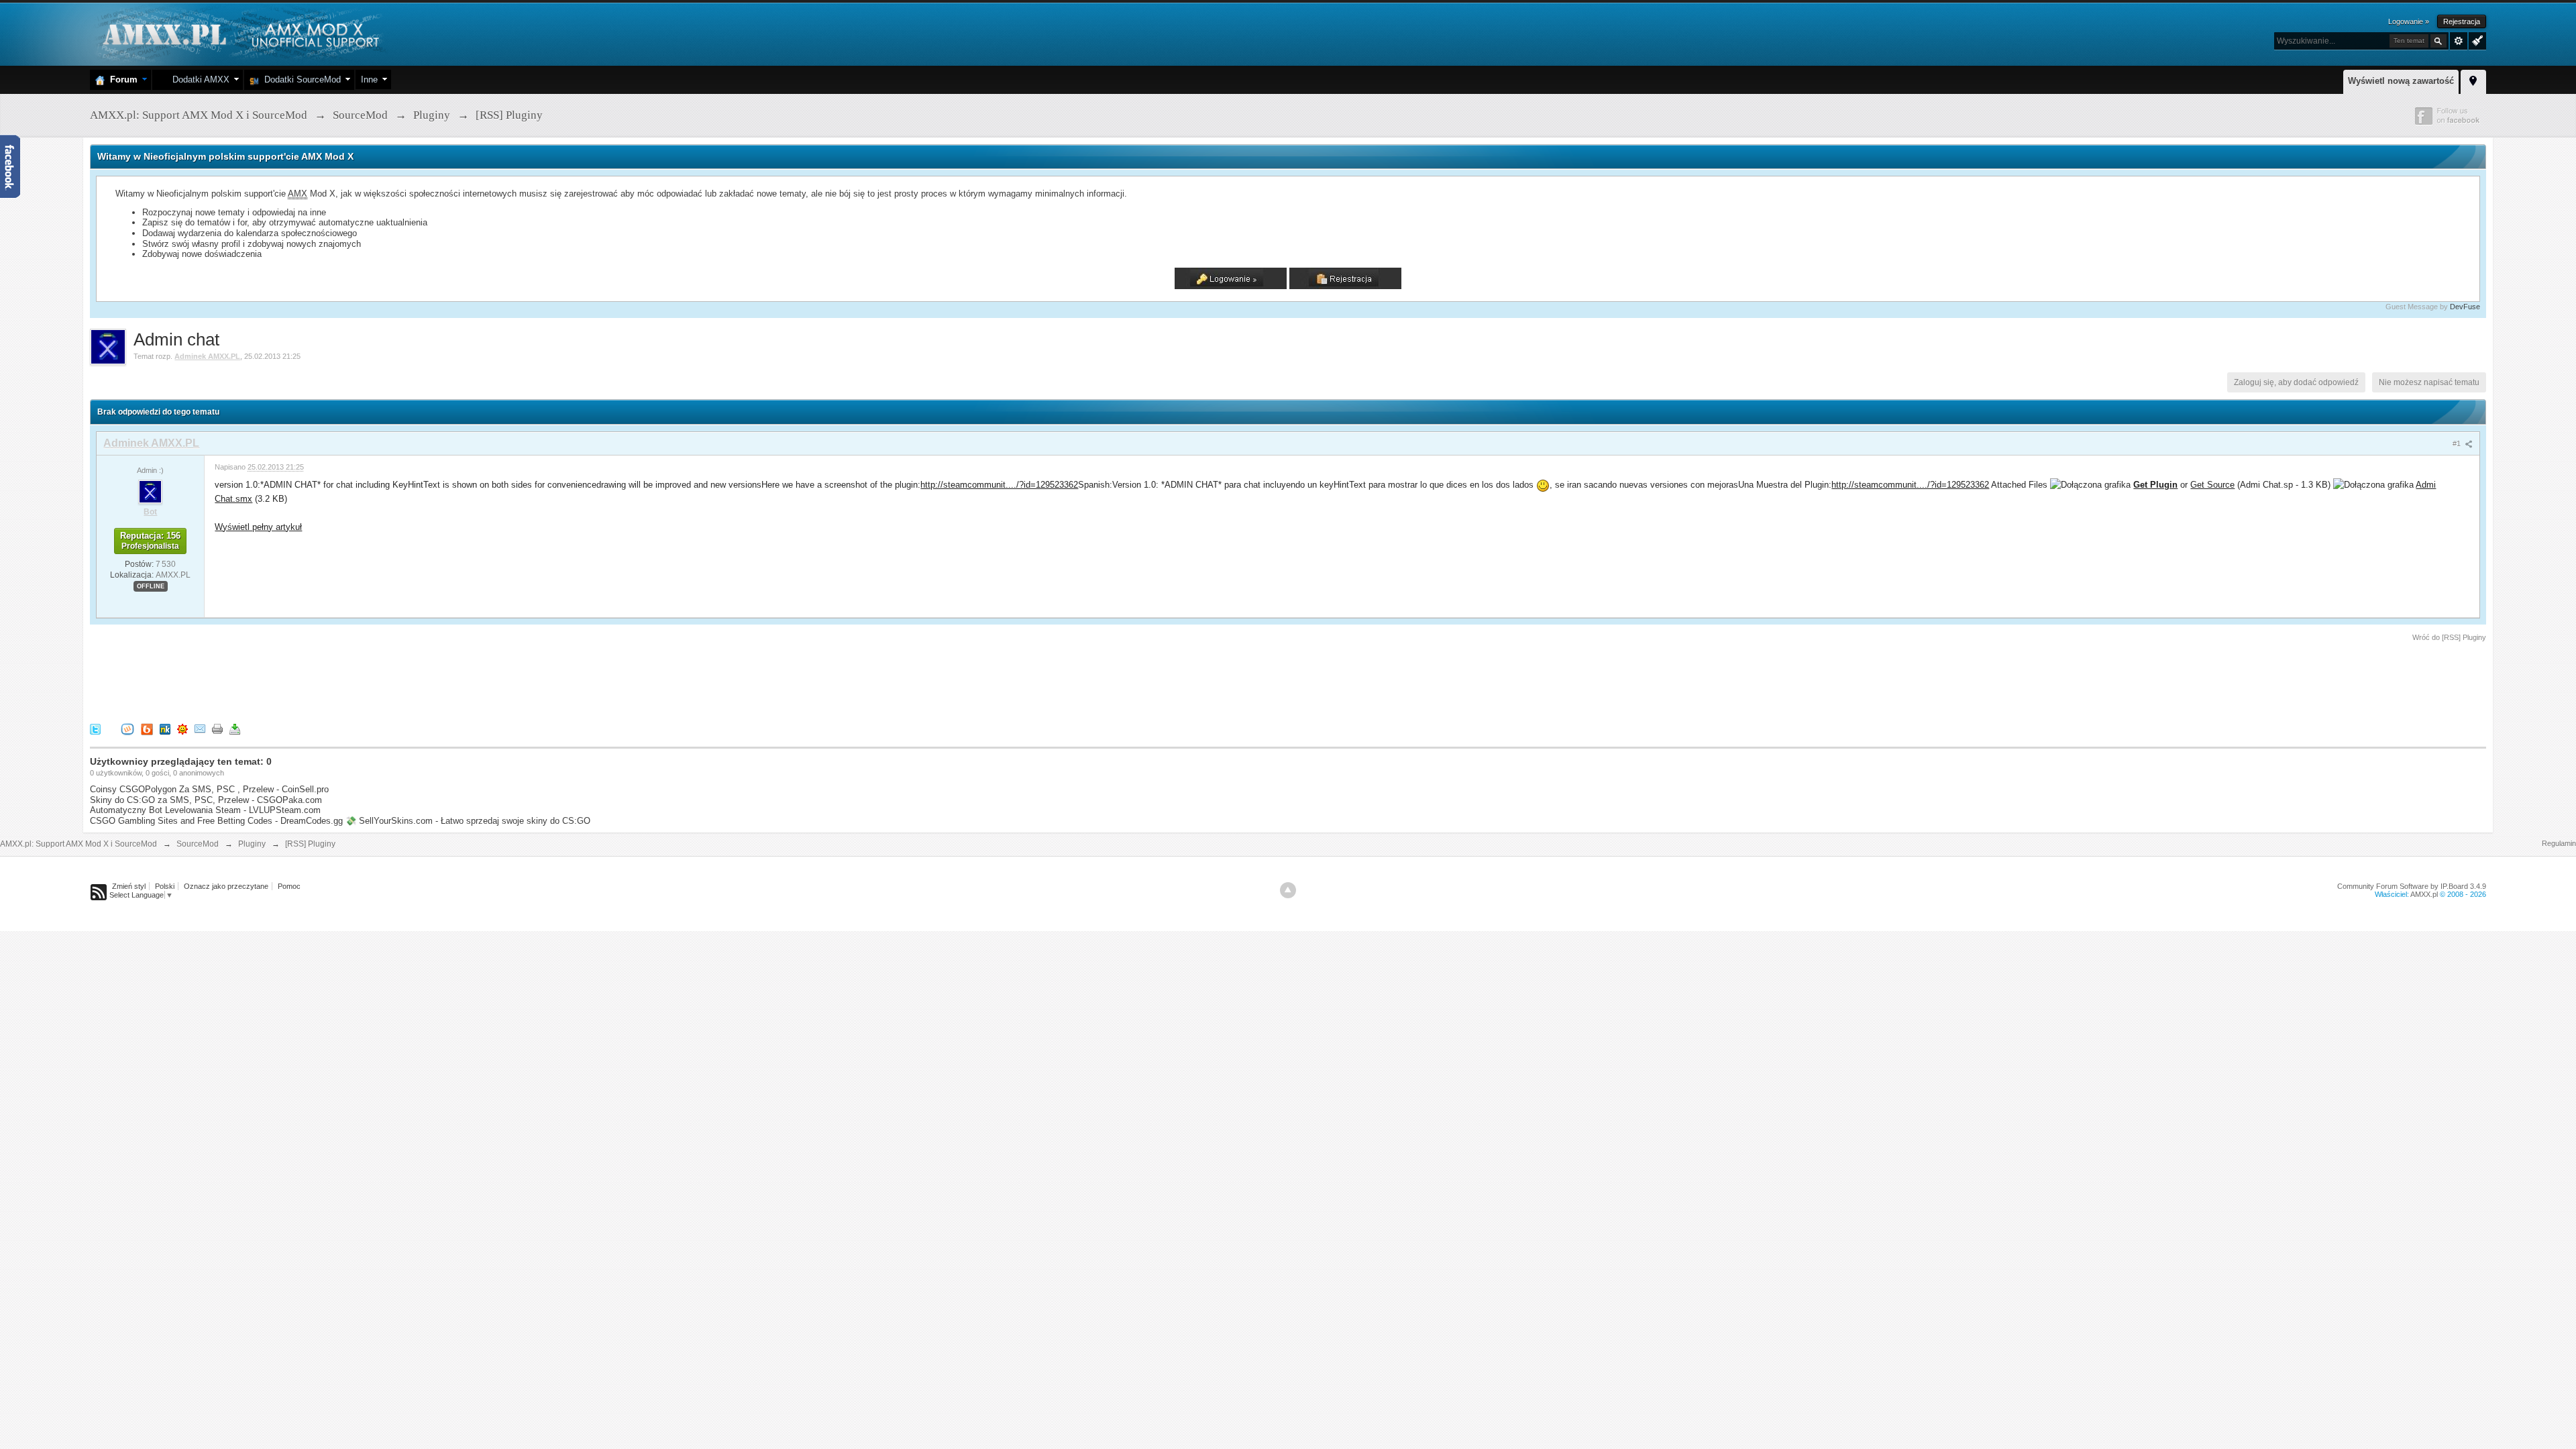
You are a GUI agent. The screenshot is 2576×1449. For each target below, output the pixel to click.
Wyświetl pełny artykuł (258, 527)
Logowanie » (2409, 21)
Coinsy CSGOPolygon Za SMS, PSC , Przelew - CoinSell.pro (209, 789)
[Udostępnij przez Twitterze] (95, 728)
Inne (369, 79)
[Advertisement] (334, 680)
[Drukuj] (217, 728)
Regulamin (2559, 843)
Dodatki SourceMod (300, 79)
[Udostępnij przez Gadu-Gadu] (182, 728)
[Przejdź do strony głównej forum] (239, 33)
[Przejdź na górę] (1288, 890)
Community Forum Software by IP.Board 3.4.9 (2412, 886)
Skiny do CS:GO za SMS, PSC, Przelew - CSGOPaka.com (206, 800)
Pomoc (289, 886)
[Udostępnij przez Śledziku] (165, 728)
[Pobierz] (235, 728)
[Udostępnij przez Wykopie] (127, 728)
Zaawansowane (2459, 41)
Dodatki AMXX (198, 79)
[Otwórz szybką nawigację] (2473, 80)
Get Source (2212, 485)
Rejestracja (2462, 21)
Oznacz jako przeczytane (226, 886)
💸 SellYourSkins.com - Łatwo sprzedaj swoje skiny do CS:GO (468, 821)
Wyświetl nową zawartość (2401, 81)
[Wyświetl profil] (150, 491)
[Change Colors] (2476, 40)
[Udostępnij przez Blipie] (147, 728)
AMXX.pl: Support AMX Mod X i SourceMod (78, 844)
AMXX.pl (2424, 894)
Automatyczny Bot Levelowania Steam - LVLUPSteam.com (205, 810)
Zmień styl (129, 886)
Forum (121, 79)
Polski (165, 886)
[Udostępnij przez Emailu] (200, 728)
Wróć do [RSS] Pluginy (2449, 637)
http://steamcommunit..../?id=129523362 (999, 485)
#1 (2458, 443)
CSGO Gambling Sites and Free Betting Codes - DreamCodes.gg (216, 821)
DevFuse (2465, 307)
